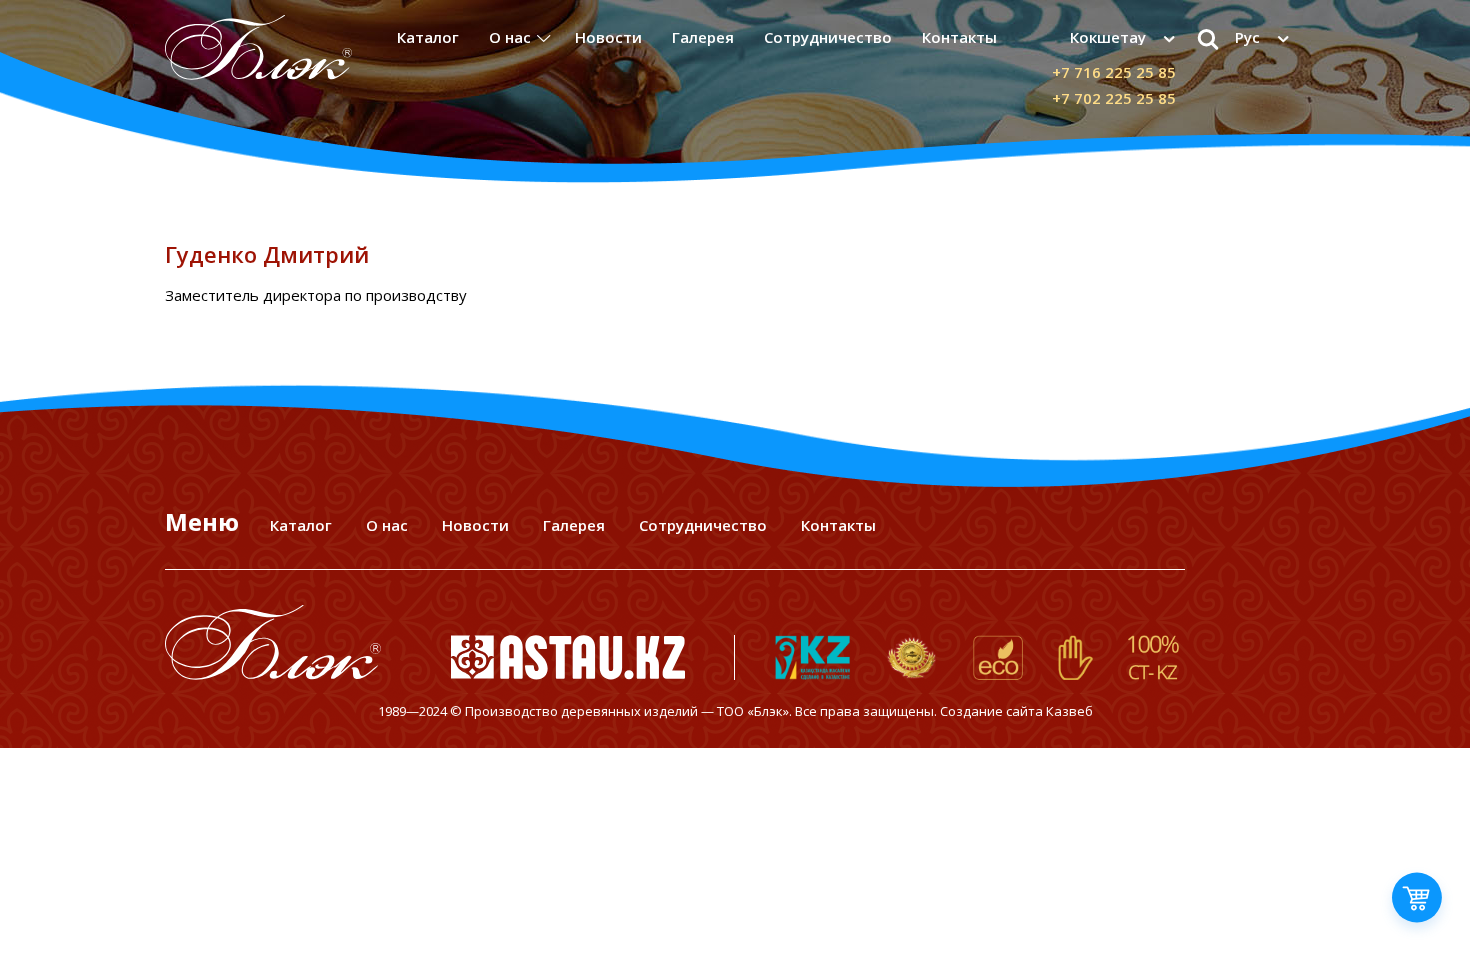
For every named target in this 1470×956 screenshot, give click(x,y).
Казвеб (1069, 711)
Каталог (428, 37)
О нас (510, 37)
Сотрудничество (828, 37)
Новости (608, 37)
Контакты (959, 37)
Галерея (703, 37)
